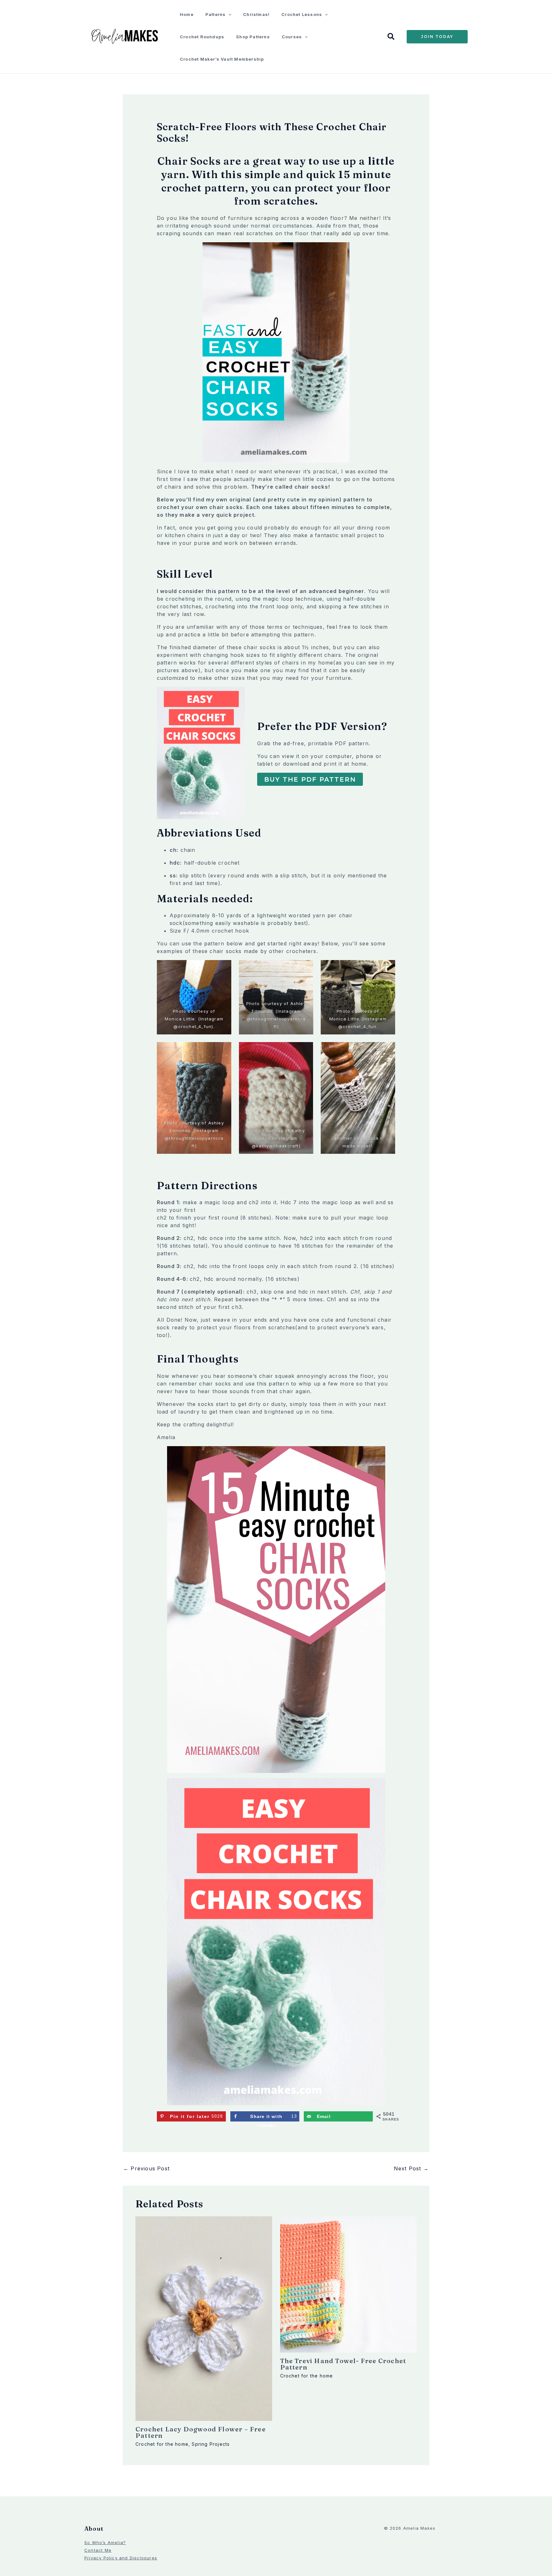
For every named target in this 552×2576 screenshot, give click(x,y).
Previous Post (146, 2168)
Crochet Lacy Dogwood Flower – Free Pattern (201, 2432)
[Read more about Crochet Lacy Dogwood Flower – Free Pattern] (204, 2318)
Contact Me (98, 2550)
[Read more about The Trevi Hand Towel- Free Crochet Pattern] (349, 2284)
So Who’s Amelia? (105, 2542)
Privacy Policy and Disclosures (121, 2558)
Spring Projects (211, 2444)
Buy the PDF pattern (310, 779)
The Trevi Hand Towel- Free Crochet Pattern (343, 2364)
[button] (228, 14)
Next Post (411, 2168)
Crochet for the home (162, 2444)
